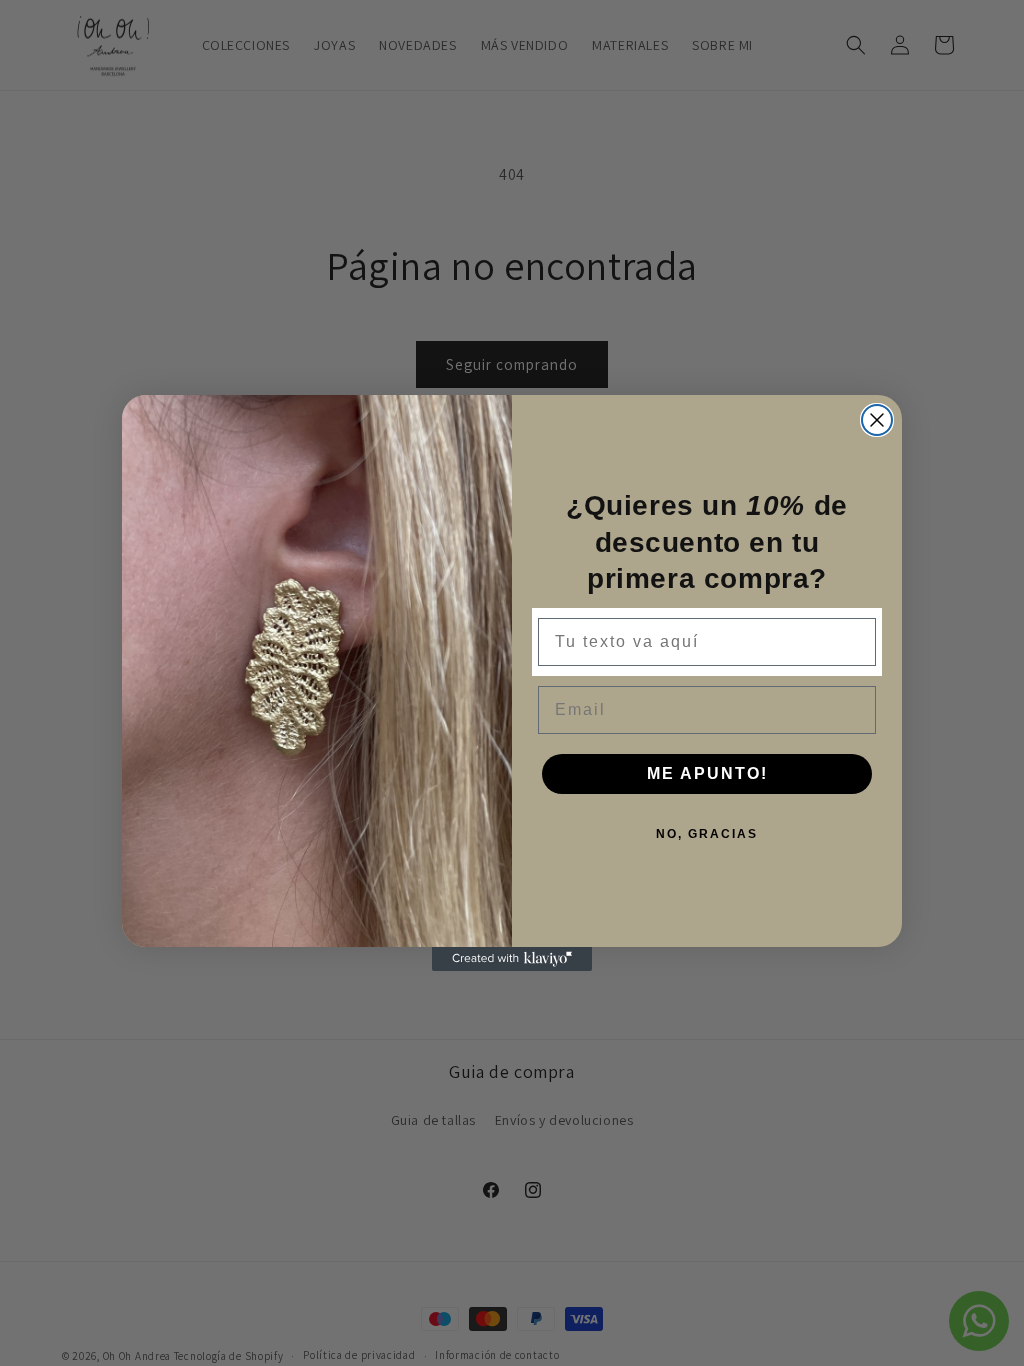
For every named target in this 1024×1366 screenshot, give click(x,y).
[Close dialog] (877, 420)
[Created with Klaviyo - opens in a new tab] (512, 959)
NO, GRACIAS (707, 834)
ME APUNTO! (707, 773)
